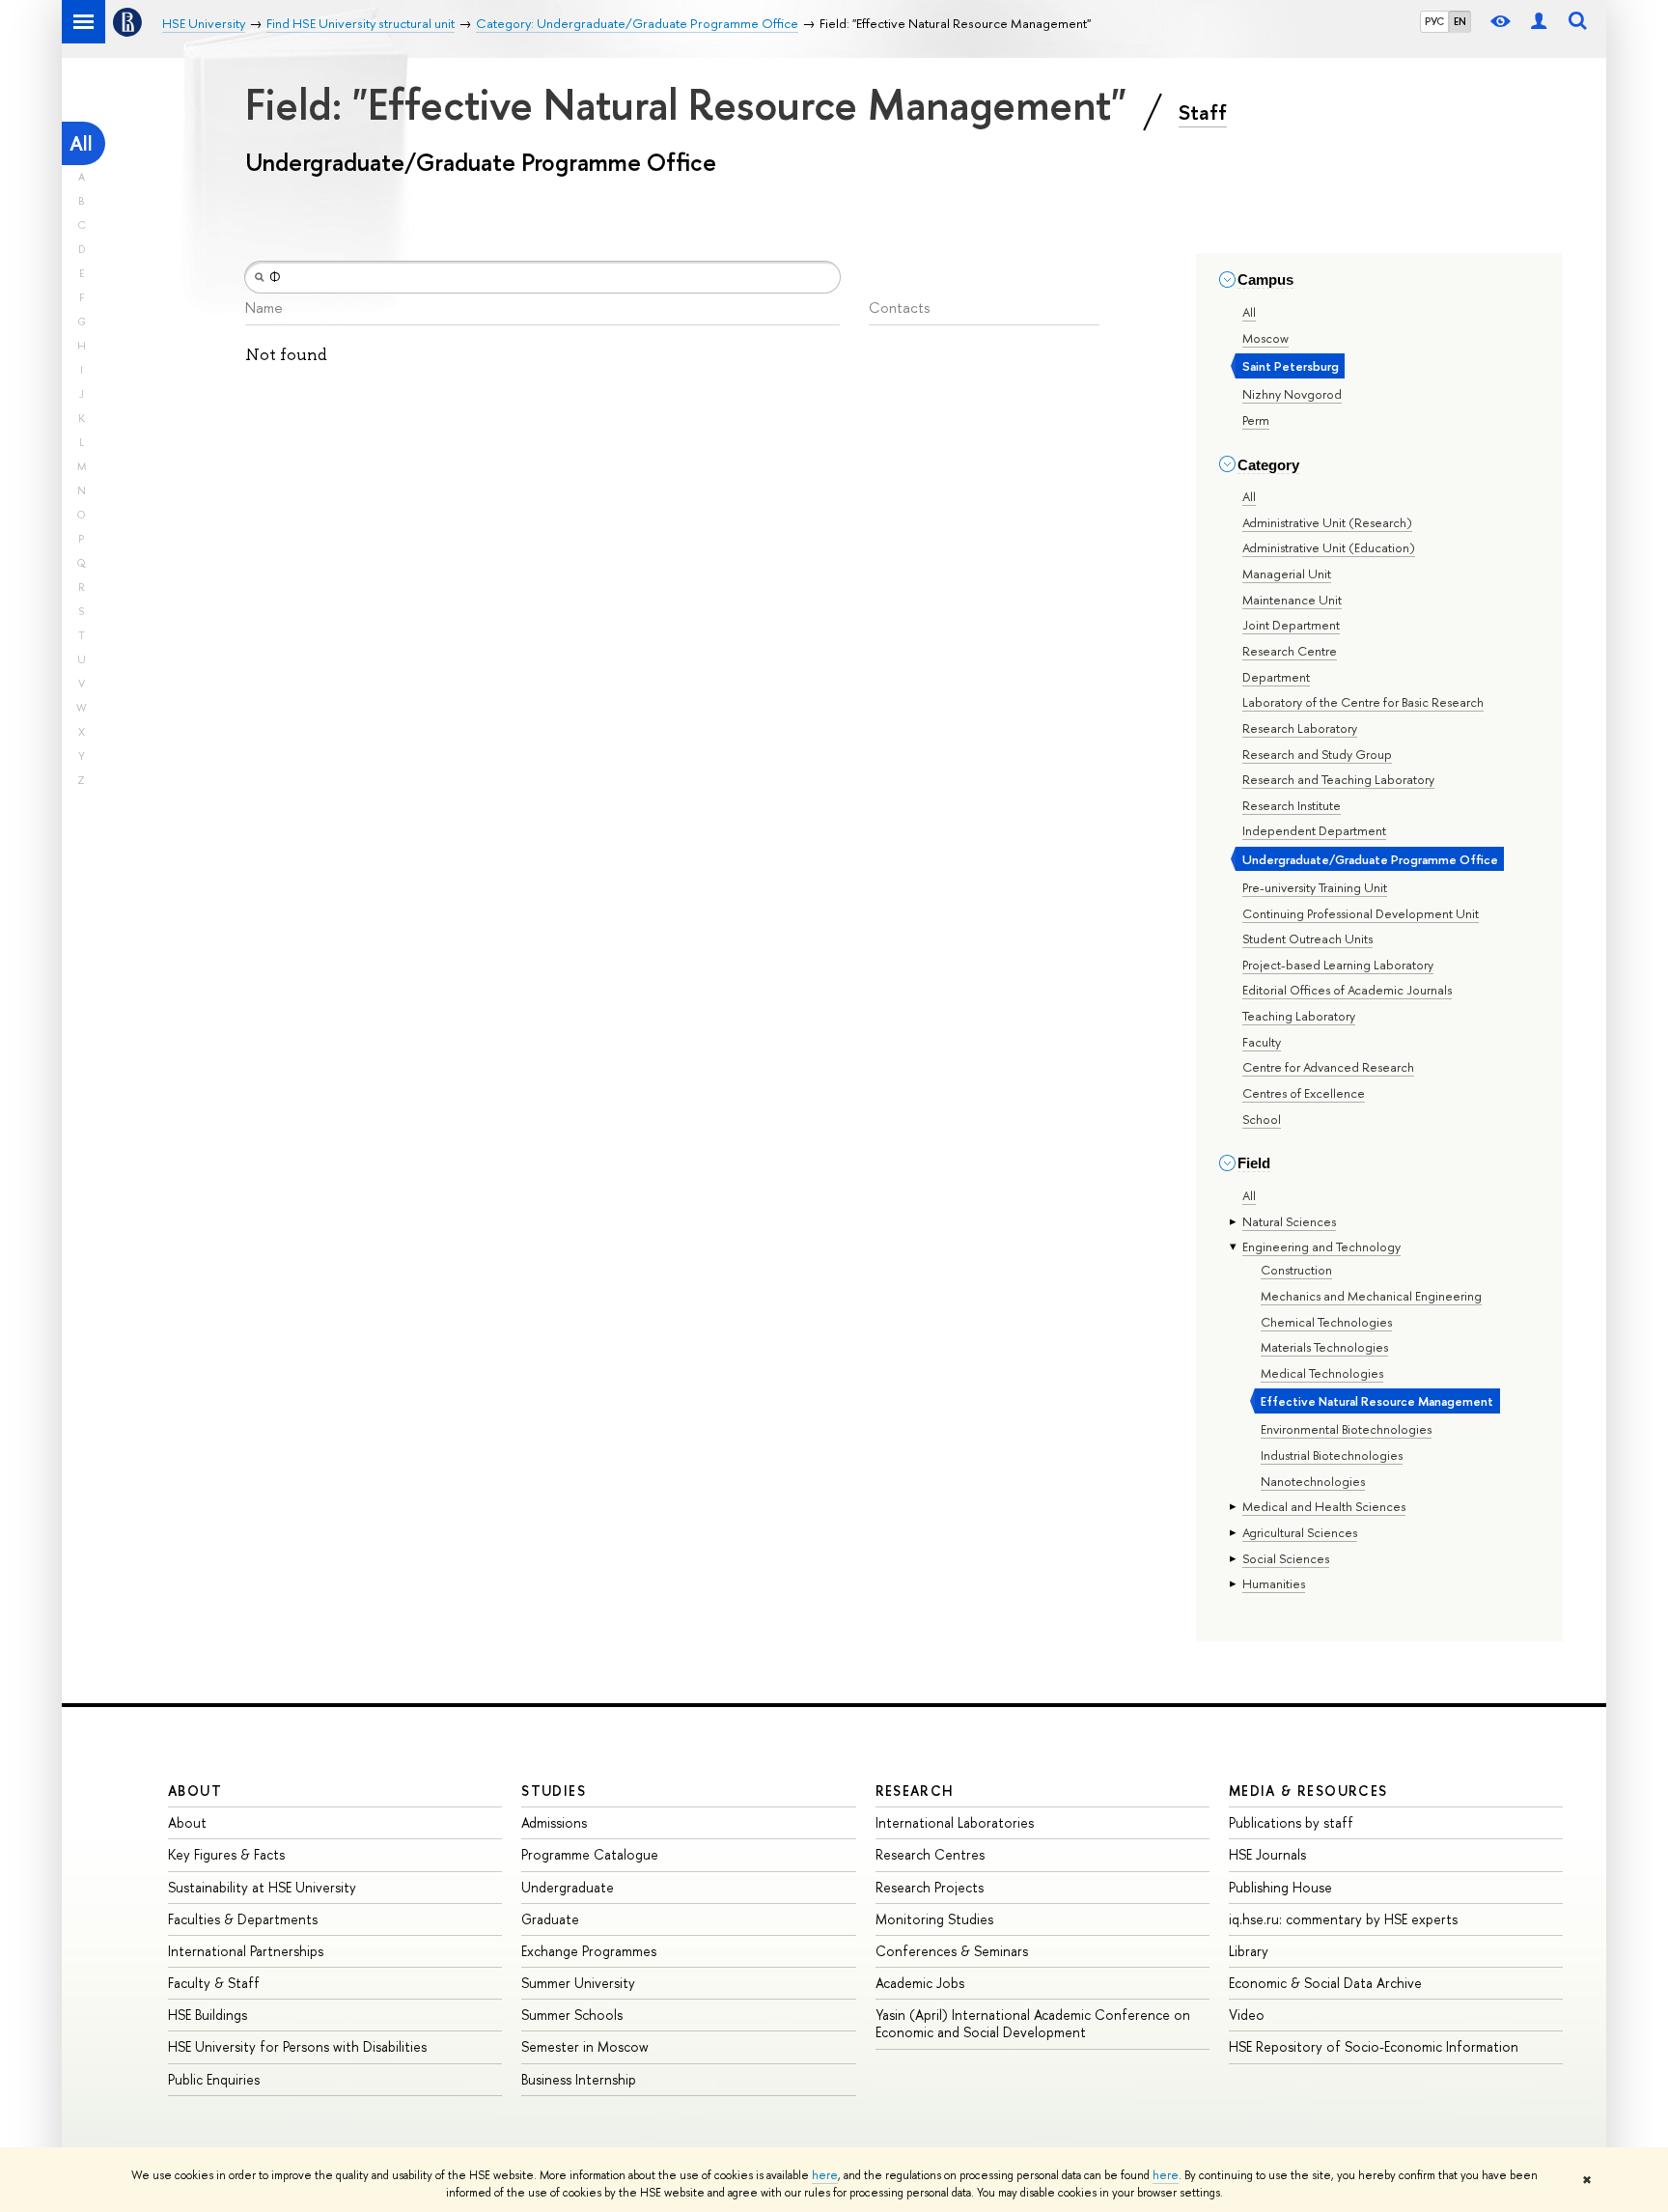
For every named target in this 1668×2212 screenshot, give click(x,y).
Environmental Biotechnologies (1346, 1429)
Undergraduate (568, 1887)
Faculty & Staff (214, 1983)
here (825, 2175)
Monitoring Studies (934, 1919)
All (81, 143)
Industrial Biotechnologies (1332, 1455)
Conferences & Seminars (952, 1951)
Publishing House (1280, 1887)
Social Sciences (1286, 1558)
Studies (554, 1791)
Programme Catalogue (590, 1854)
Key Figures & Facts (226, 1854)
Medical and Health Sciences (1324, 1506)
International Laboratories (955, 1822)
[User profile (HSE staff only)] (1539, 22)
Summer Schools (572, 2015)
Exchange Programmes (589, 1951)
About (195, 1791)
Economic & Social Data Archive (1325, 1983)
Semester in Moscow (585, 2046)
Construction (1296, 1270)
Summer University (578, 1983)
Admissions (554, 1822)
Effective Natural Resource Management (1377, 1401)
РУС (1434, 21)
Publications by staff (1291, 1822)
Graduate (550, 1919)
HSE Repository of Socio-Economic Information (1374, 2046)
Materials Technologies (1324, 1347)
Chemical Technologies (1326, 1322)
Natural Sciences (1289, 1221)
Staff (1203, 112)
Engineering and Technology (1321, 1246)
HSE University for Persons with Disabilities (297, 2046)
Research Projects (930, 1887)
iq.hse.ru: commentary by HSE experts (1343, 1919)
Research (915, 1791)
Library (1249, 1951)
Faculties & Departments (243, 1919)
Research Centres (930, 1854)
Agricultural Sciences (1300, 1532)
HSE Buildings (208, 2015)
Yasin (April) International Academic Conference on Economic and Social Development (1033, 2023)
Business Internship (579, 2079)
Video (1247, 2015)
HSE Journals (1267, 1854)
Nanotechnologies (1313, 1481)
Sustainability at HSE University (262, 1887)
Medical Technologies (1322, 1373)
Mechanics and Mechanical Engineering (1371, 1296)
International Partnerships (246, 1951)
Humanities (1274, 1583)
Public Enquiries (214, 2079)
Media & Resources (1308, 1791)
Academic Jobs (920, 1983)
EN (1460, 21)
